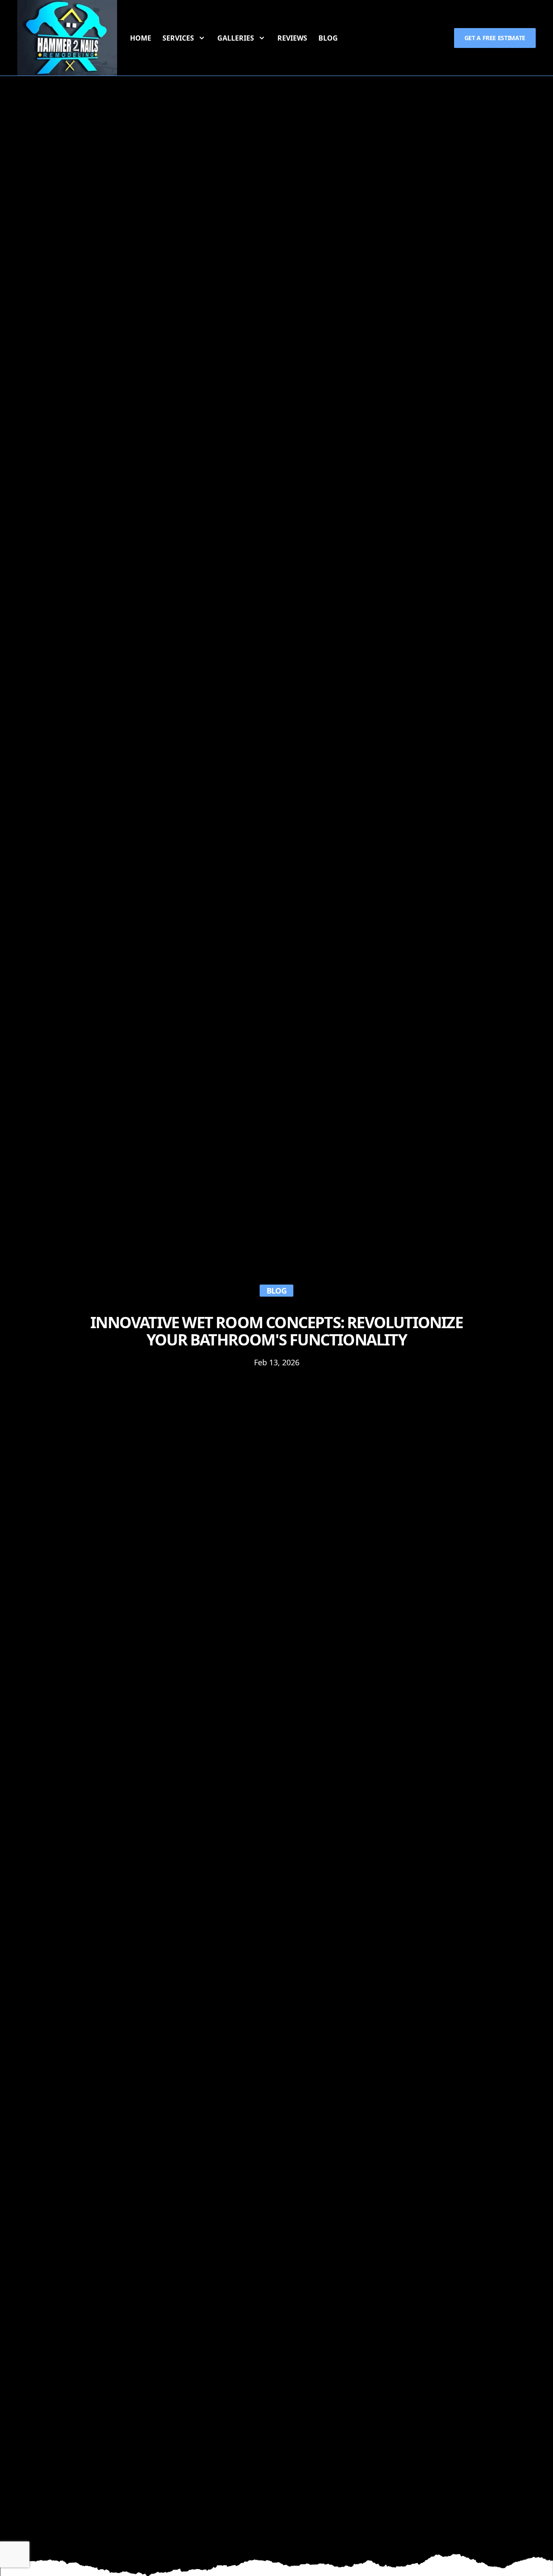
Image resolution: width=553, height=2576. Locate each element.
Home (141, 38)
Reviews (292, 38)
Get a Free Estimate (495, 38)
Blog (328, 38)
